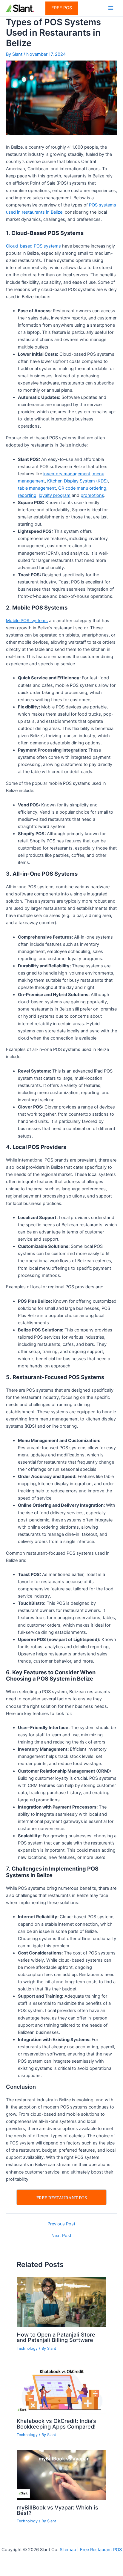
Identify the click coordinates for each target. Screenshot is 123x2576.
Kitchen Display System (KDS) (77, 481)
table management (37, 488)
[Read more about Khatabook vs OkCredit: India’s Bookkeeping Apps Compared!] (61, 2388)
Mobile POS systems (27, 621)
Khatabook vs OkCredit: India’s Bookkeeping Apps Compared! (56, 2423)
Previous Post (61, 2224)
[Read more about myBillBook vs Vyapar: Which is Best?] (61, 2475)
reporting (27, 495)
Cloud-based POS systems (33, 246)
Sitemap (68, 2550)
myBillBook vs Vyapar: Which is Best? (57, 2510)
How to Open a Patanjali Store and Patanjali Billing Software (56, 2337)
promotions (92, 495)
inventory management (67, 474)
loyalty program (55, 495)
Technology (27, 2348)
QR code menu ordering (82, 488)
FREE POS (62, 8)
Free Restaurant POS (101, 2550)
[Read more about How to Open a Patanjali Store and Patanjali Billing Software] (61, 2302)
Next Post (61, 2236)
